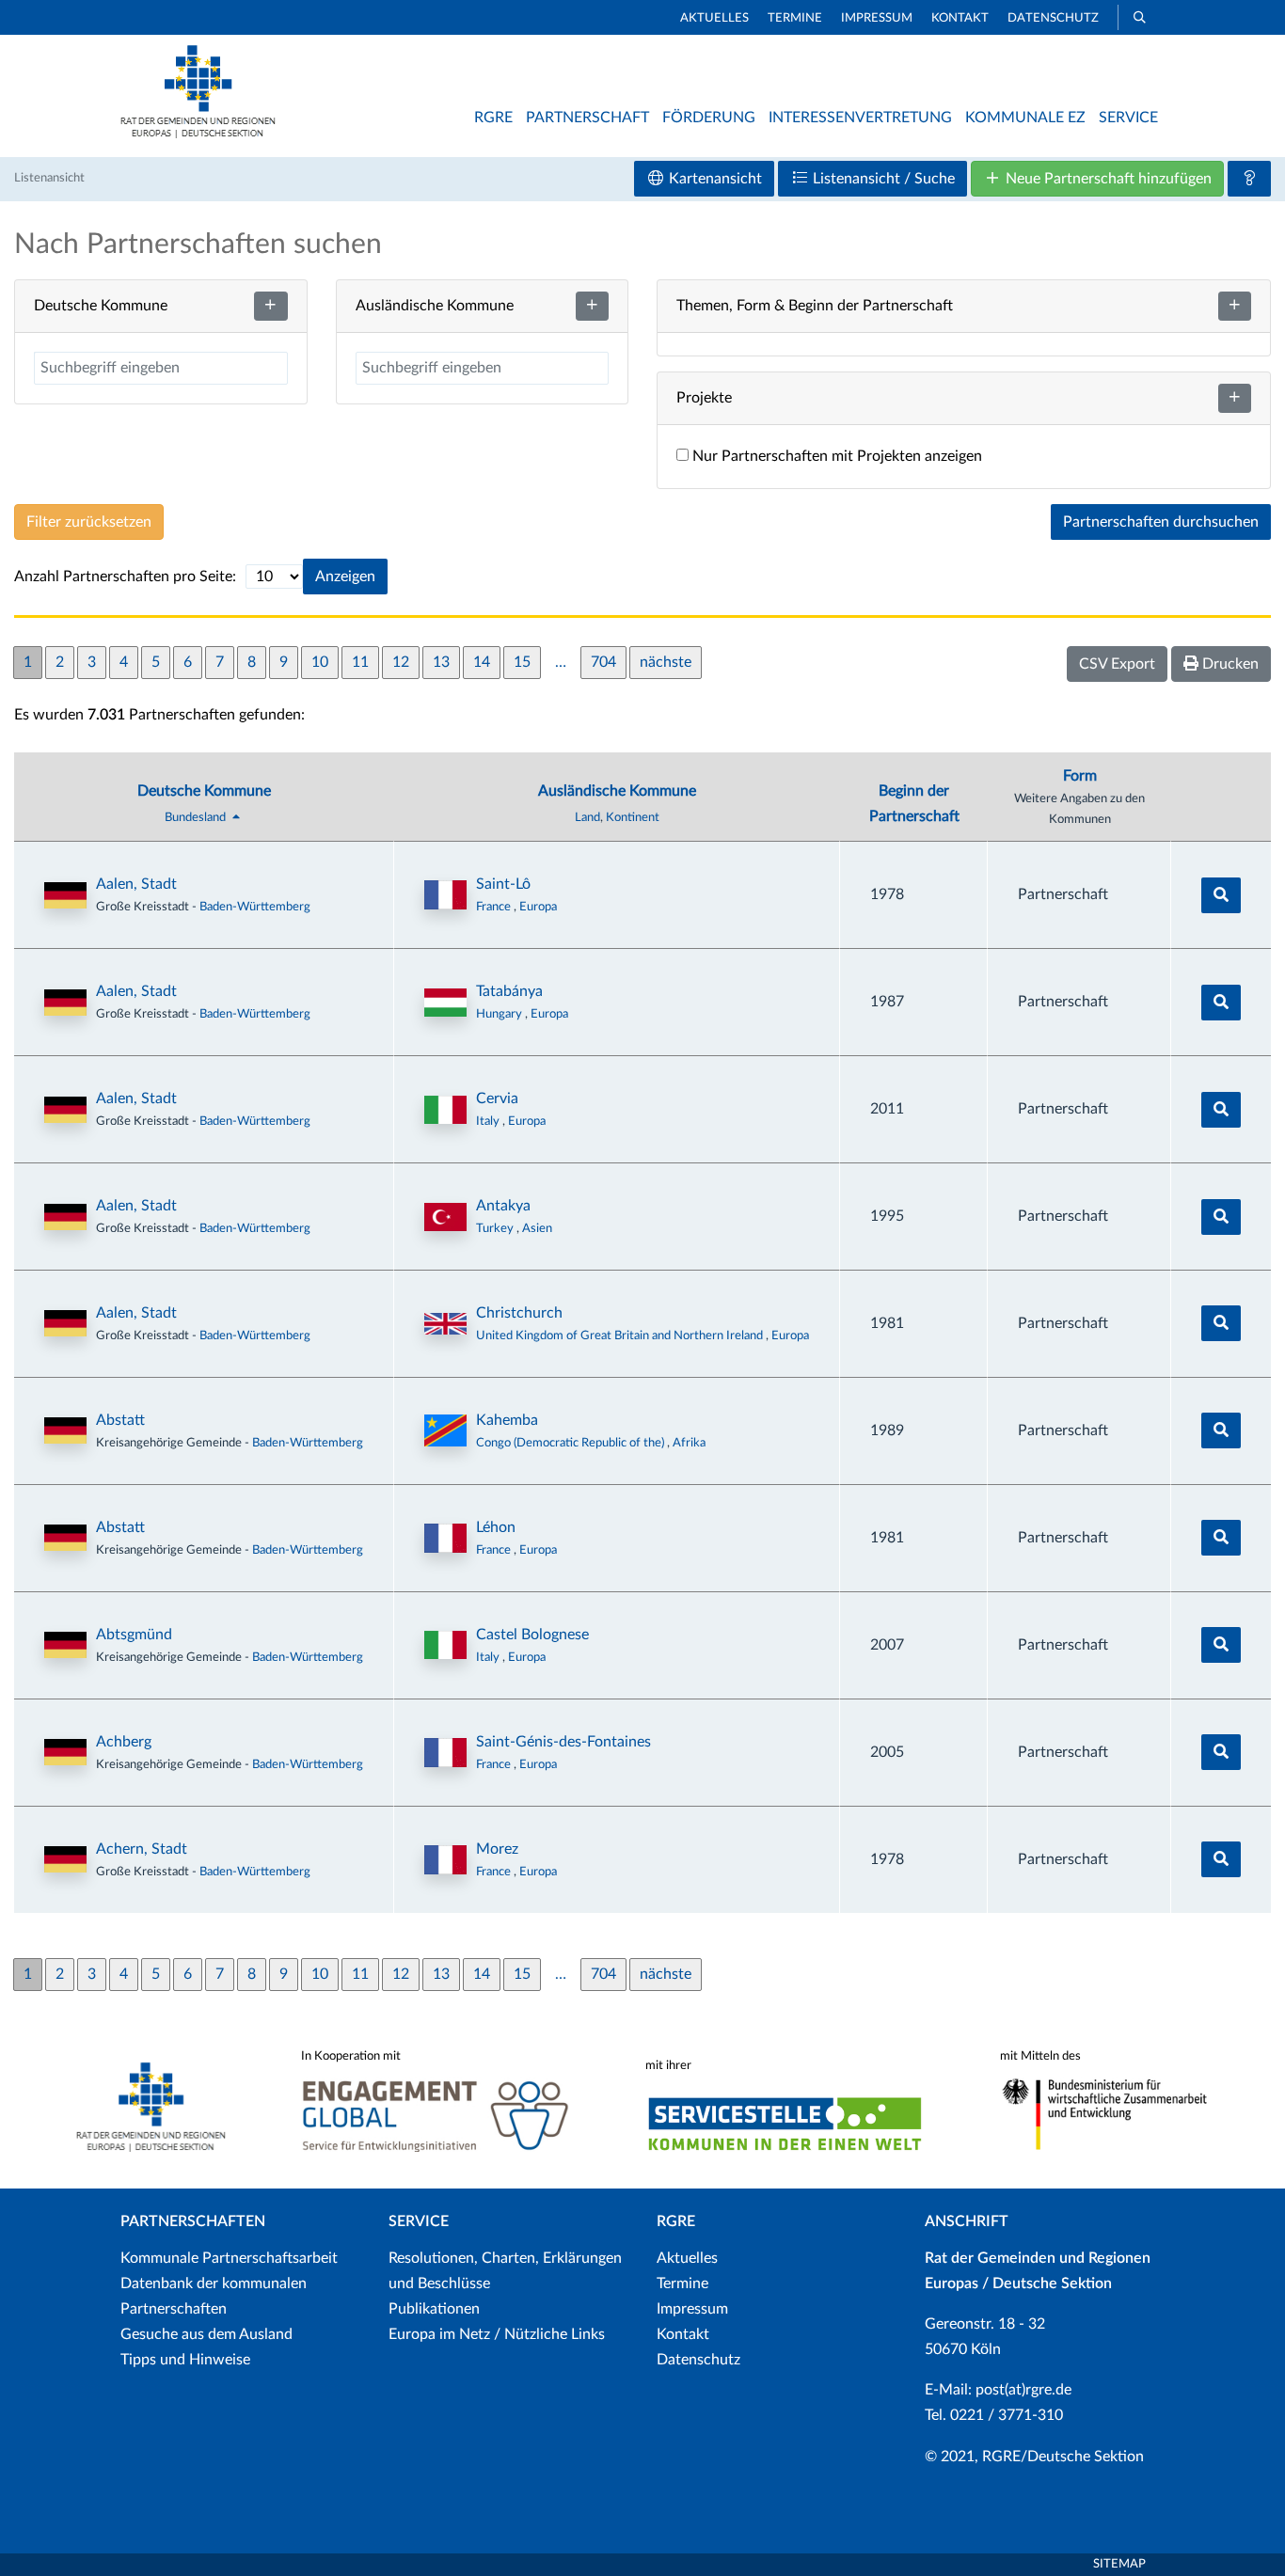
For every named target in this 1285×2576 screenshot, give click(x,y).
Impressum (877, 18)
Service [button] (1128, 118)
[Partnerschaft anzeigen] (1221, 895)
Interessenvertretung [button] (860, 118)
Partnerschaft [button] (587, 118)
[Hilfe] (1249, 179)
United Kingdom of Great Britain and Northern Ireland (621, 1335)
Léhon (496, 1527)
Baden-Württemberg (255, 907)
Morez (497, 1849)
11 (360, 662)
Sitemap (1119, 2564)
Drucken (1229, 664)
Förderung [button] (709, 118)
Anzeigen (345, 577)
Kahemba (507, 1420)
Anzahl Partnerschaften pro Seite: (125, 577)
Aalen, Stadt (136, 884)
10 (320, 662)
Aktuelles (714, 18)
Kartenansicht (714, 179)
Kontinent (633, 817)
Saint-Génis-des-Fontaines (563, 1742)
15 (522, 662)
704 (603, 662)
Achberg (124, 1742)
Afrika (689, 1443)
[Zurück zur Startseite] (198, 134)
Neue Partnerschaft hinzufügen (1107, 179)
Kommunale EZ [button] (1025, 118)
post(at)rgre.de (1023, 2390)
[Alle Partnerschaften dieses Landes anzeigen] (445, 895)
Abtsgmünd (134, 1635)
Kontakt (960, 18)
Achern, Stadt (142, 1849)
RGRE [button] (493, 118)
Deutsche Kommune (204, 791)
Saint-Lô (503, 884)
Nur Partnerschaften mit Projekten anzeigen (835, 456)
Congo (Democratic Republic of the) (571, 1443)
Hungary (500, 1014)
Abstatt (120, 1420)
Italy (489, 1121)
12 (401, 662)
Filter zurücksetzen (89, 522)
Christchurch (519, 1313)
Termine (795, 18)
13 (441, 662)
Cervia (497, 1098)
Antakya (503, 1206)
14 (482, 662)
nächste (666, 662)
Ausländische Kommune (617, 791)
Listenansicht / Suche (882, 179)
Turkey (496, 1228)
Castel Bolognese (532, 1635)
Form (1080, 776)
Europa (538, 907)
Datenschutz (1053, 18)
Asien (537, 1228)
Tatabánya (509, 991)
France (495, 907)
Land (587, 817)
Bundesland (197, 817)
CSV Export (1117, 664)
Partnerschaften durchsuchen (1161, 522)
